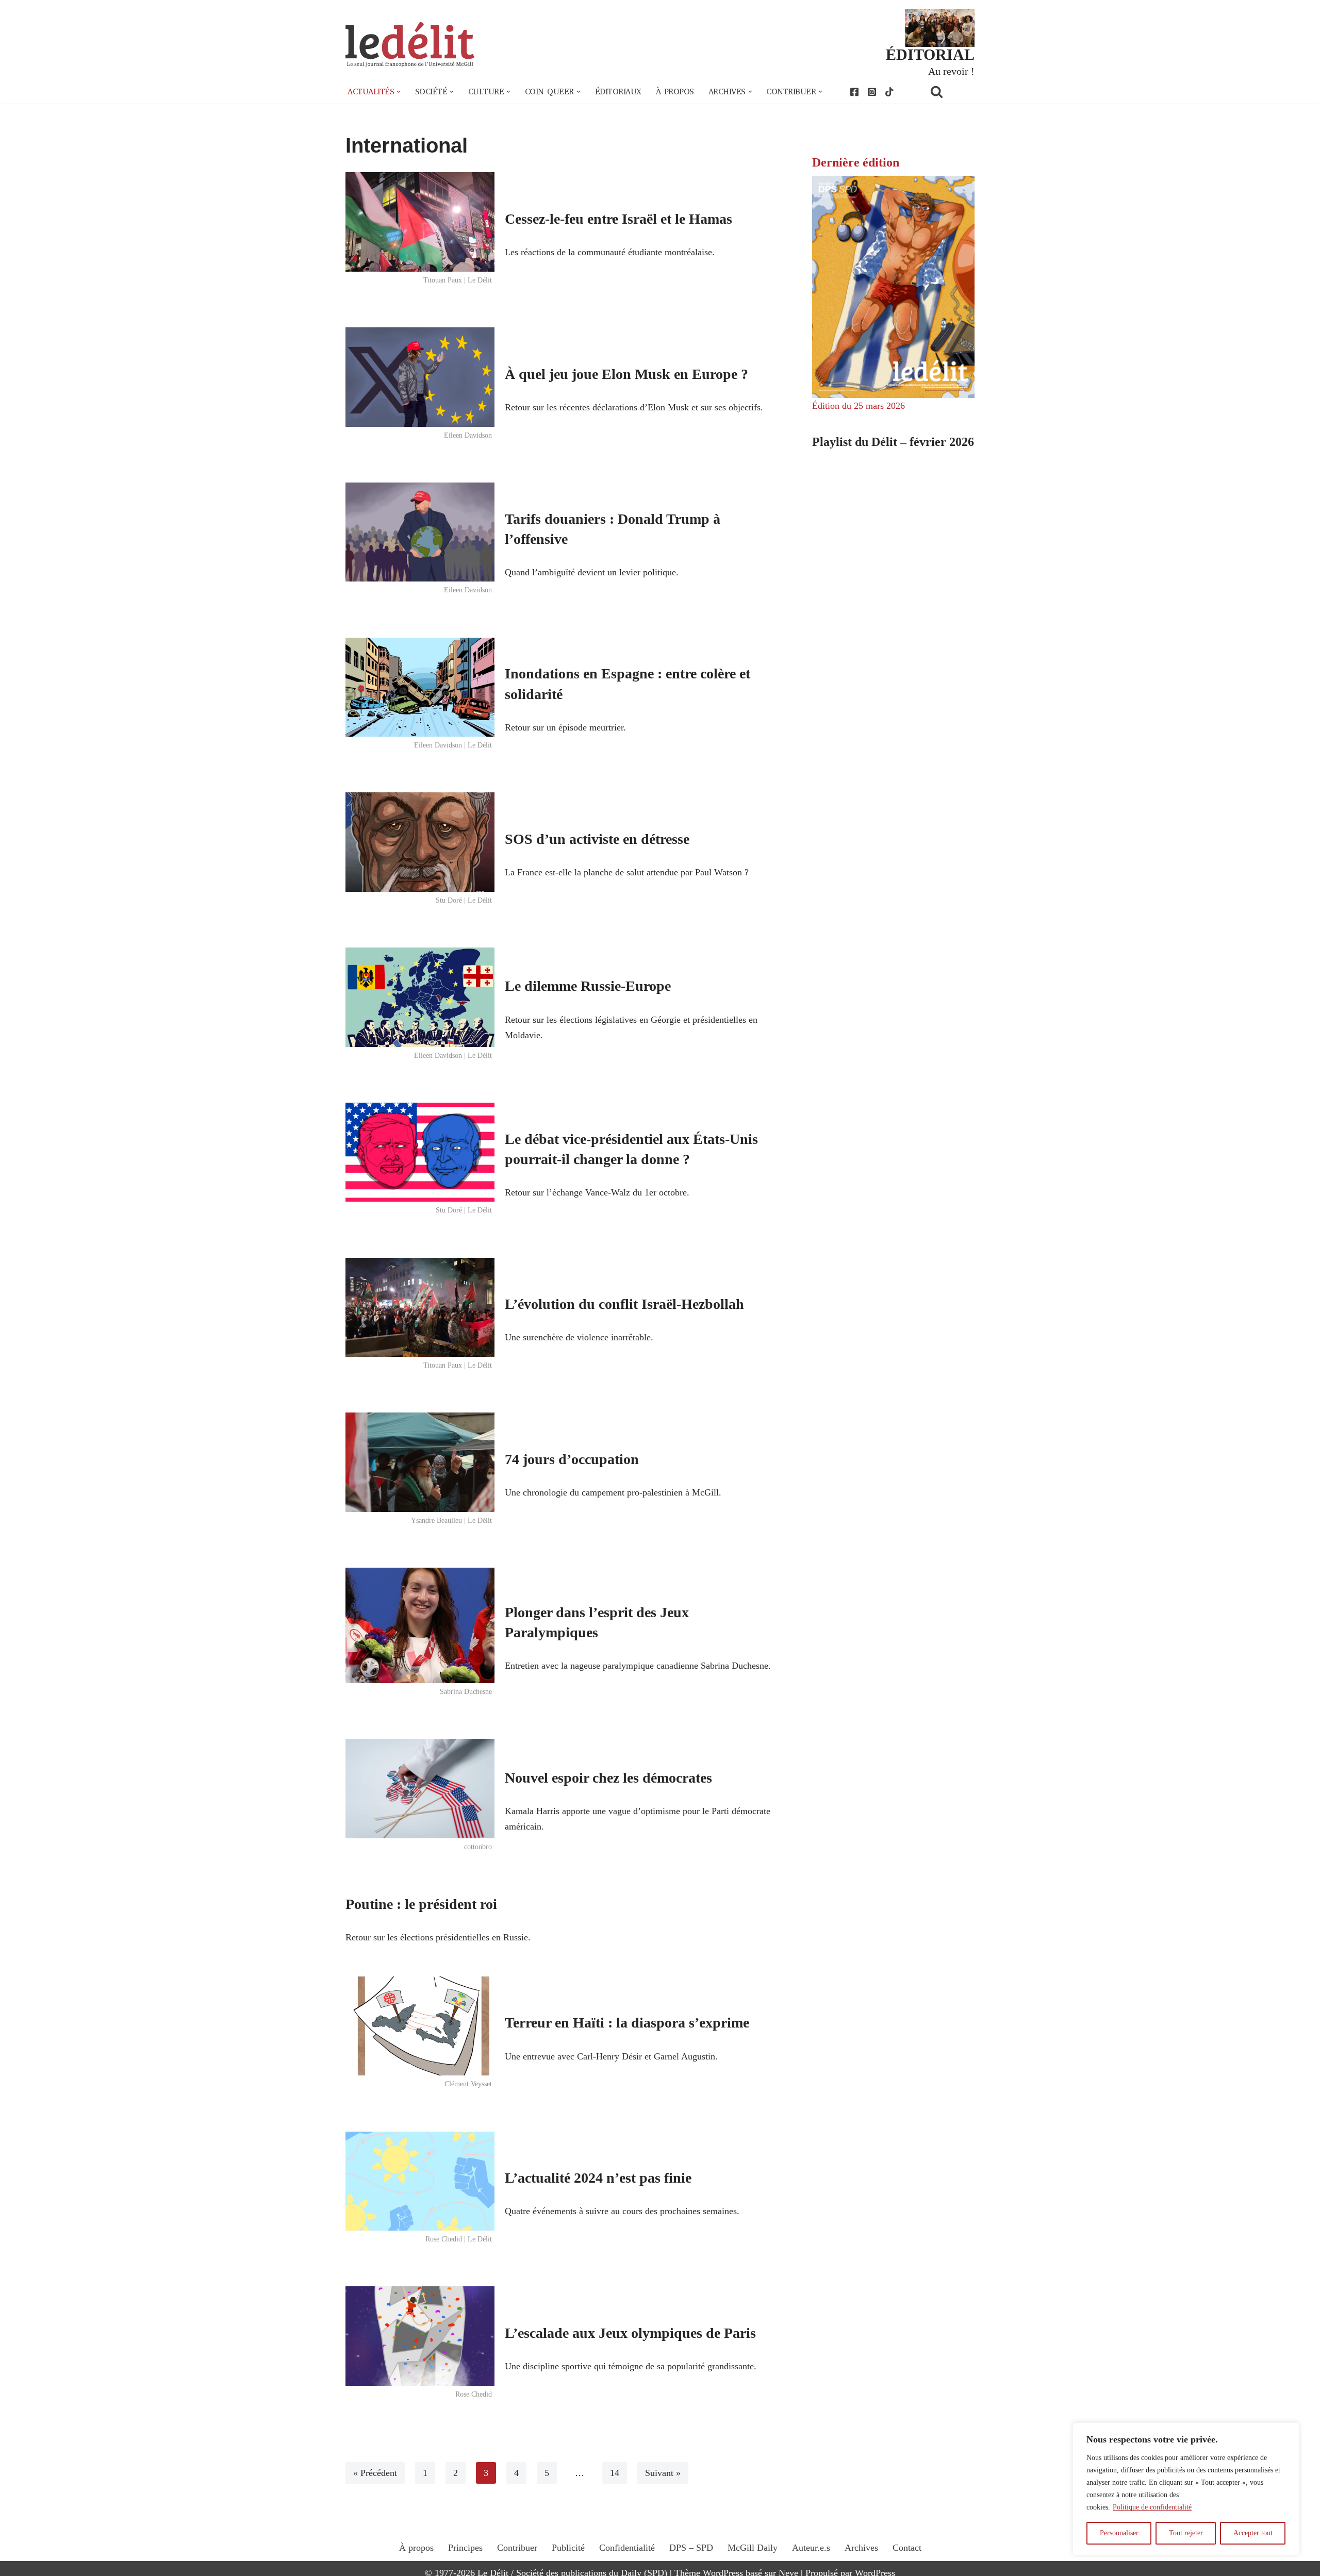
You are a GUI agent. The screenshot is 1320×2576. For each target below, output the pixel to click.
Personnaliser (1119, 2533)
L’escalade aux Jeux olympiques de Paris (630, 2333)
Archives (861, 2548)
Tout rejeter (1186, 2533)
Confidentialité (627, 2548)
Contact (907, 2548)
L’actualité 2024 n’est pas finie (598, 2178)
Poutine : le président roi (421, 1904)
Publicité (568, 2548)
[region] (1186, 2489)
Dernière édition (856, 162)
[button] (399, 92)
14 (615, 2473)
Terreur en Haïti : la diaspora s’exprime (627, 2023)
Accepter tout (1253, 2533)
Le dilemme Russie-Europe (588, 986)
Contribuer (517, 2548)
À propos (675, 92)
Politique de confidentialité (1152, 2507)
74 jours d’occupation (572, 1459)
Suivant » (663, 2473)
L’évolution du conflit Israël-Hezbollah (624, 1304)
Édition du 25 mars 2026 (859, 406)
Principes (465, 2548)
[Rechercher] (950, 92)
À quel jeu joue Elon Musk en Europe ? (626, 374)
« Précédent (375, 2473)
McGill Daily (753, 2548)
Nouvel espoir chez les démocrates (608, 1778)
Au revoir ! (951, 71)
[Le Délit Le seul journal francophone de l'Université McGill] (410, 45)
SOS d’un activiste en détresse (597, 839)
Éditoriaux (618, 92)
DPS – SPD (691, 2548)
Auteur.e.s (811, 2548)
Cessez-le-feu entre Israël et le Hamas (618, 219)
